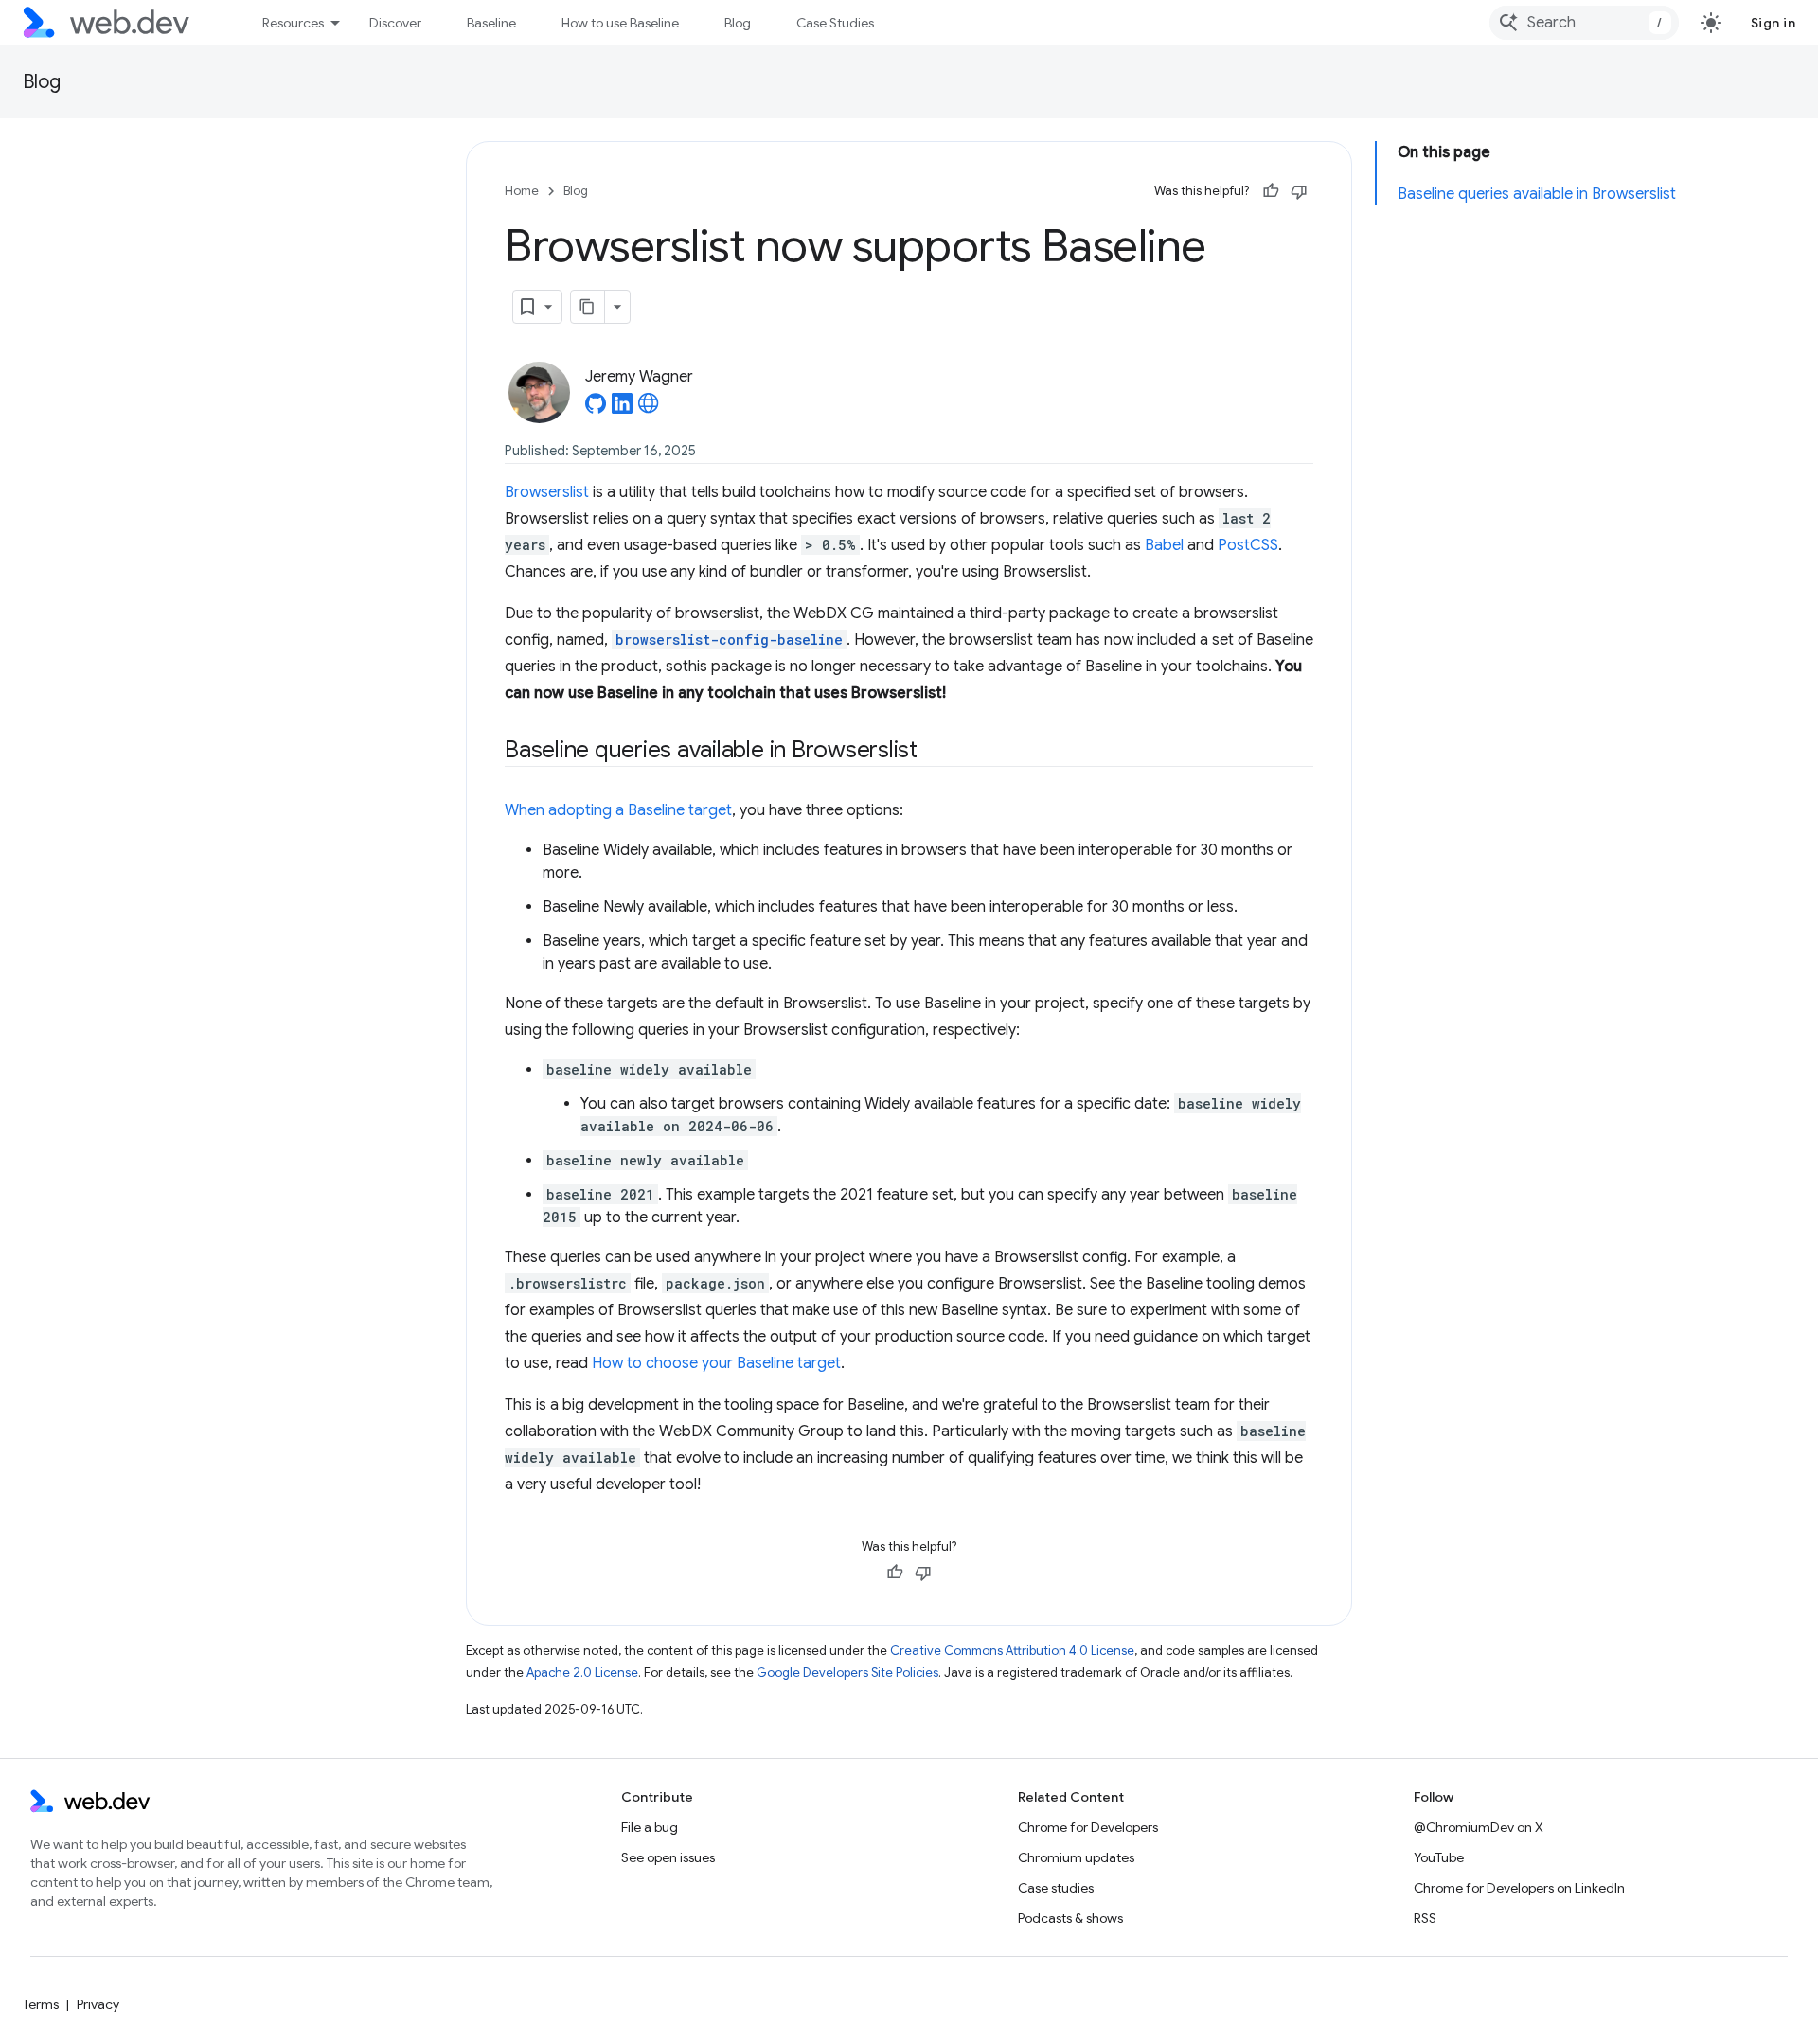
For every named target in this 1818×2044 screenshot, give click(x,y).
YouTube (1439, 1857)
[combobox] (1584, 23)
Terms (41, 2004)
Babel (1164, 545)
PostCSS (1248, 545)
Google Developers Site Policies (847, 1672)
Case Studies (835, 23)
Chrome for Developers (1088, 1827)
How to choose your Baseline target (716, 1363)
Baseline (491, 23)
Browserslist (547, 492)
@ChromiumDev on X (1479, 1827)
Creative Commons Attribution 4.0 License (1012, 1651)
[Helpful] (1271, 191)
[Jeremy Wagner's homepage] (649, 409)
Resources (293, 23)
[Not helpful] (1299, 191)
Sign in (1773, 23)
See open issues (668, 1857)
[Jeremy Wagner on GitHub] (596, 409)
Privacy (98, 2004)
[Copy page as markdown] (588, 307)
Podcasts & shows (1070, 1918)
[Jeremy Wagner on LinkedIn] (622, 409)
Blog (738, 23)
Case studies (1056, 1888)
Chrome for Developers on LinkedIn (1519, 1888)
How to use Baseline (620, 23)
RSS (1425, 1918)
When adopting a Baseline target (618, 810)
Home (522, 191)
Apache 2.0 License (582, 1672)
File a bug (650, 1827)
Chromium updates (1076, 1857)
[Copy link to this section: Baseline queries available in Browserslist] (935, 752)
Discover (395, 23)
